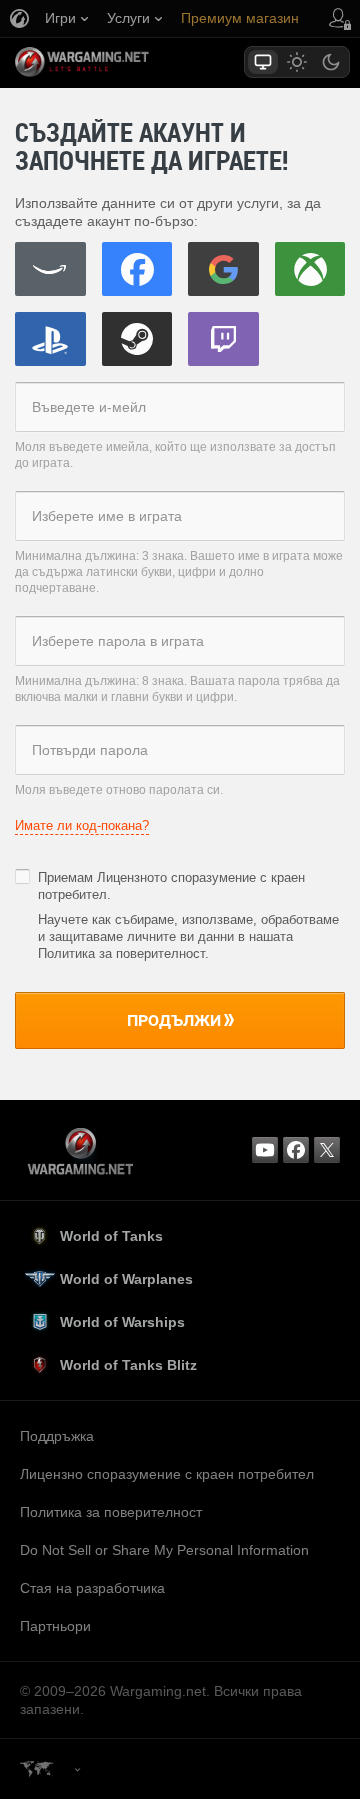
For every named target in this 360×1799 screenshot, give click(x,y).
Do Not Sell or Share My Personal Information (164, 1550)
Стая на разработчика (92, 1588)
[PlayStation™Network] (50, 339)
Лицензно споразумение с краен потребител (167, 1474)
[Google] (223, 269)
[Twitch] (223, 339)
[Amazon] (50, 269)
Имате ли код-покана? (82, 825)
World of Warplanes (126, 1279)
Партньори (55, 1626)
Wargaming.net (117, 62)
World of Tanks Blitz (128, 1365)
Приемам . (171, 886)
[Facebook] (137, 269)
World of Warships (122, 1322)
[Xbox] (310, 269)
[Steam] (137, 339)
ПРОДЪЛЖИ (174, 1020)
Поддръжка (57, 1436)
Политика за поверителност (111, 1512)
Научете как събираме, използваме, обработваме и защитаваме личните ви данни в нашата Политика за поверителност (188, 936)
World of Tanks (111, 1236)
